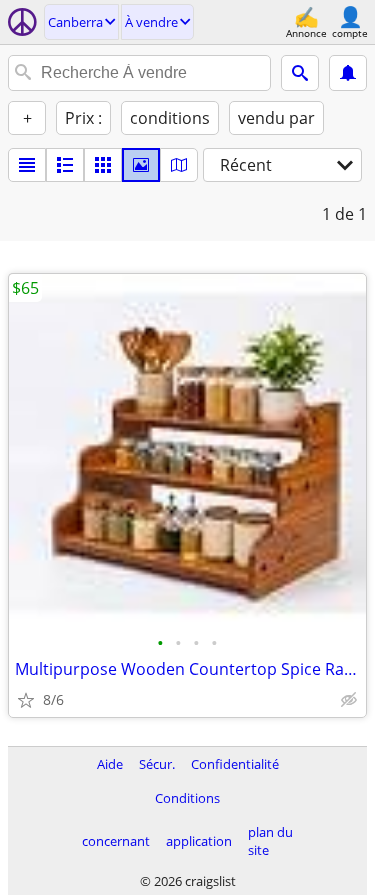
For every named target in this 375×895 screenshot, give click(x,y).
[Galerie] (141, 165)
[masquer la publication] (349, 700)
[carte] (179, 165)
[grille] (103, 165)
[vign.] (65, 165)
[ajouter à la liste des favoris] (26, 700)
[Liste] (27, 165)
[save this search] (348, 73)
